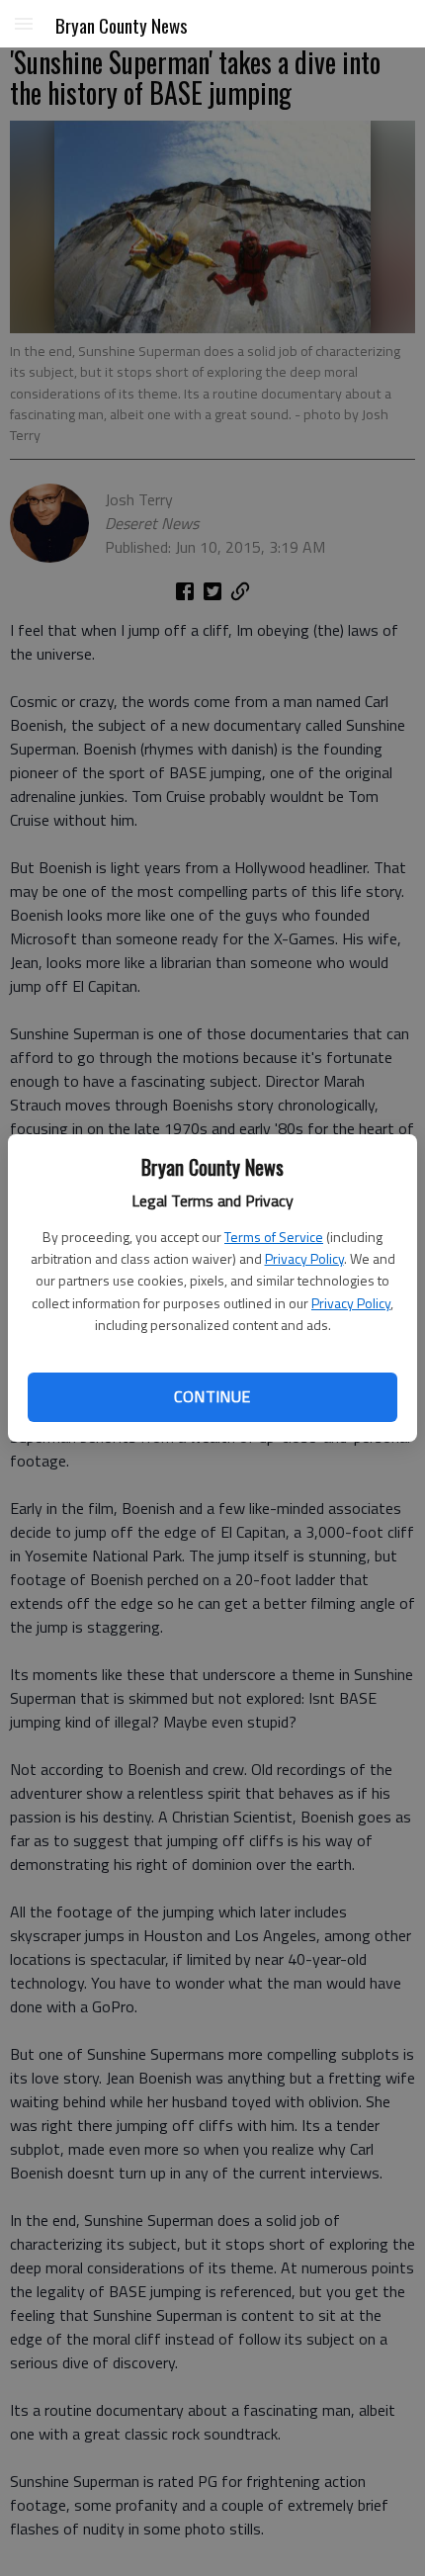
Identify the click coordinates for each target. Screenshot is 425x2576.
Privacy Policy (304, 1258)
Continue (212, 1396)
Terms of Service (274, 1237)
